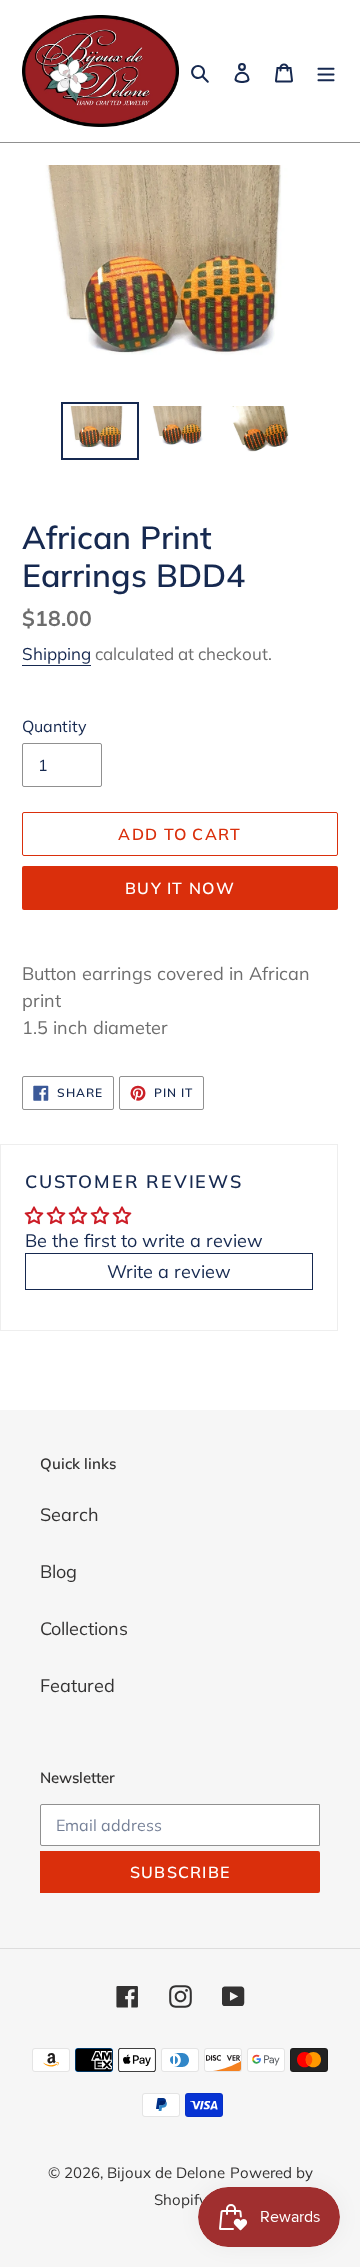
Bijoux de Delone (166, 2172)
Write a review (169, 1271)
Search (69, 1514)
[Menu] (326, 71)
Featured (77, 1685)
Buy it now (180, 888)
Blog (58, 1571)
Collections (84, 1628)
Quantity (54, 726)
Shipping (56, 653)
